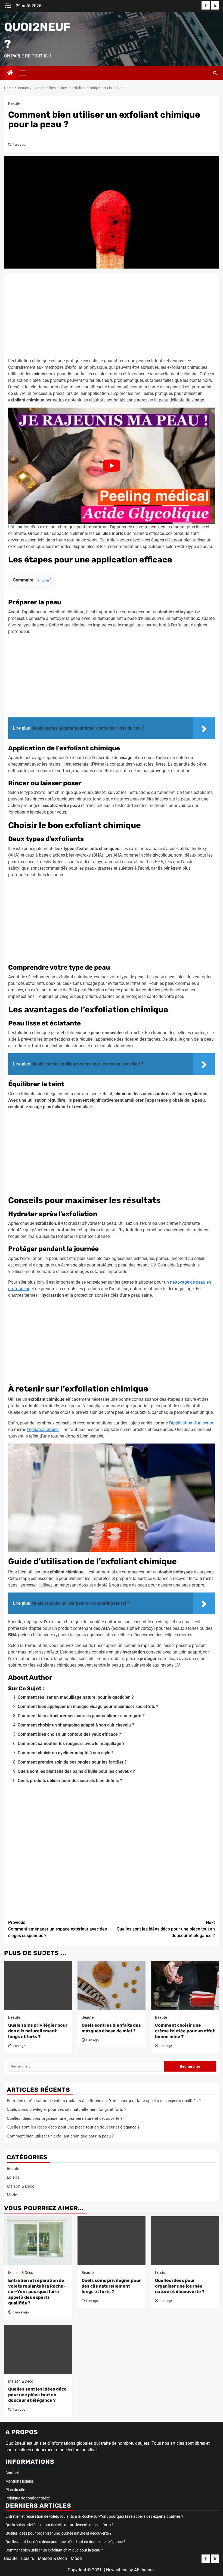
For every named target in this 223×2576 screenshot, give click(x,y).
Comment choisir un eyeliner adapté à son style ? (66, 1753)
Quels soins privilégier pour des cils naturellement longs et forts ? (38, 2031)
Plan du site (15, 2490)
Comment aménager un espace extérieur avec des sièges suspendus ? (58, 1929)
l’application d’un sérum (192, 1423)
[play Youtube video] (112, 466)
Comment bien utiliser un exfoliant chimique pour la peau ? (60, 2136)
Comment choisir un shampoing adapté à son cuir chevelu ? (76, 1725)
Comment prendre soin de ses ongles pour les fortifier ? (72, 1762)
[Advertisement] (112, 317)
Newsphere (117, 2570)
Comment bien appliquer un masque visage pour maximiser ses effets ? (88, 1706)
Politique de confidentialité (28, 2498)
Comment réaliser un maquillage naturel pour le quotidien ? (76, 1697)
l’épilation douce (43, 1429)
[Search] (215, 73)
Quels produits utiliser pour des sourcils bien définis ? (70, 1781)
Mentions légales (20, 2481)
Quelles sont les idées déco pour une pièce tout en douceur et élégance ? (166, 1929)
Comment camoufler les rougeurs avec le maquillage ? (71, 1744)
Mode (12, 2195)
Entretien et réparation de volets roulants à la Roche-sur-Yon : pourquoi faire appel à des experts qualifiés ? (104, 2101)
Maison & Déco (21, 2186)
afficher (43, 580)
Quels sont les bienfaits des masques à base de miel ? (111, 2028)
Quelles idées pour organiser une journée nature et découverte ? (65, 2118)
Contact (12, 2473)
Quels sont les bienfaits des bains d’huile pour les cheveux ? (76, 1771)
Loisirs (13, 2177)
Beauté (14, 103)
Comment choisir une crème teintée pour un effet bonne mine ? (185, 2031)
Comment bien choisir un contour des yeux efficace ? (69, 1734)
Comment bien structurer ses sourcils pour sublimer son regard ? (81, 1716)
